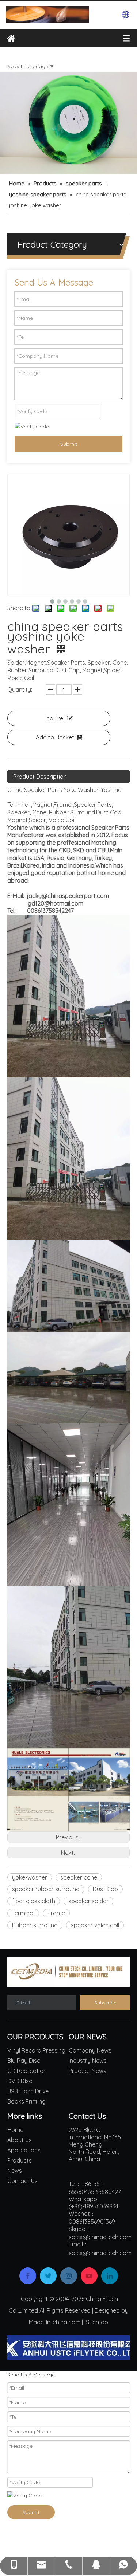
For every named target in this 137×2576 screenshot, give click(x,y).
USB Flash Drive (28, 2091)
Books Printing (26, 2101)
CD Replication (27, 2071)
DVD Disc (20, 2081)
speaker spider (88, 1901)
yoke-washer (30, 1877)
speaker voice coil (95, 1925)
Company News (90, 2050)
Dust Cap (105, 1889)
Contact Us (22, 2181)
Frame (56, 1913)
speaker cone (79, 1877)
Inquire (54, 718)
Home (15, 2130)
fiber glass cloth (34, 1901)
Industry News (88, 2061)
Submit (69, 444)
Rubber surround (35, 1925)
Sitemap (97, 2322)
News (15, 2171)
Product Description (40, 777)
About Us (20, 2140)
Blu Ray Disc (24, 2061)
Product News (87, 2071)
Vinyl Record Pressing (36, 2050)
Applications (24, 2150)
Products (20, 2160)
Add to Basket (55, 737)
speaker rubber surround (46, 1889)
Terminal (23, 1913)
